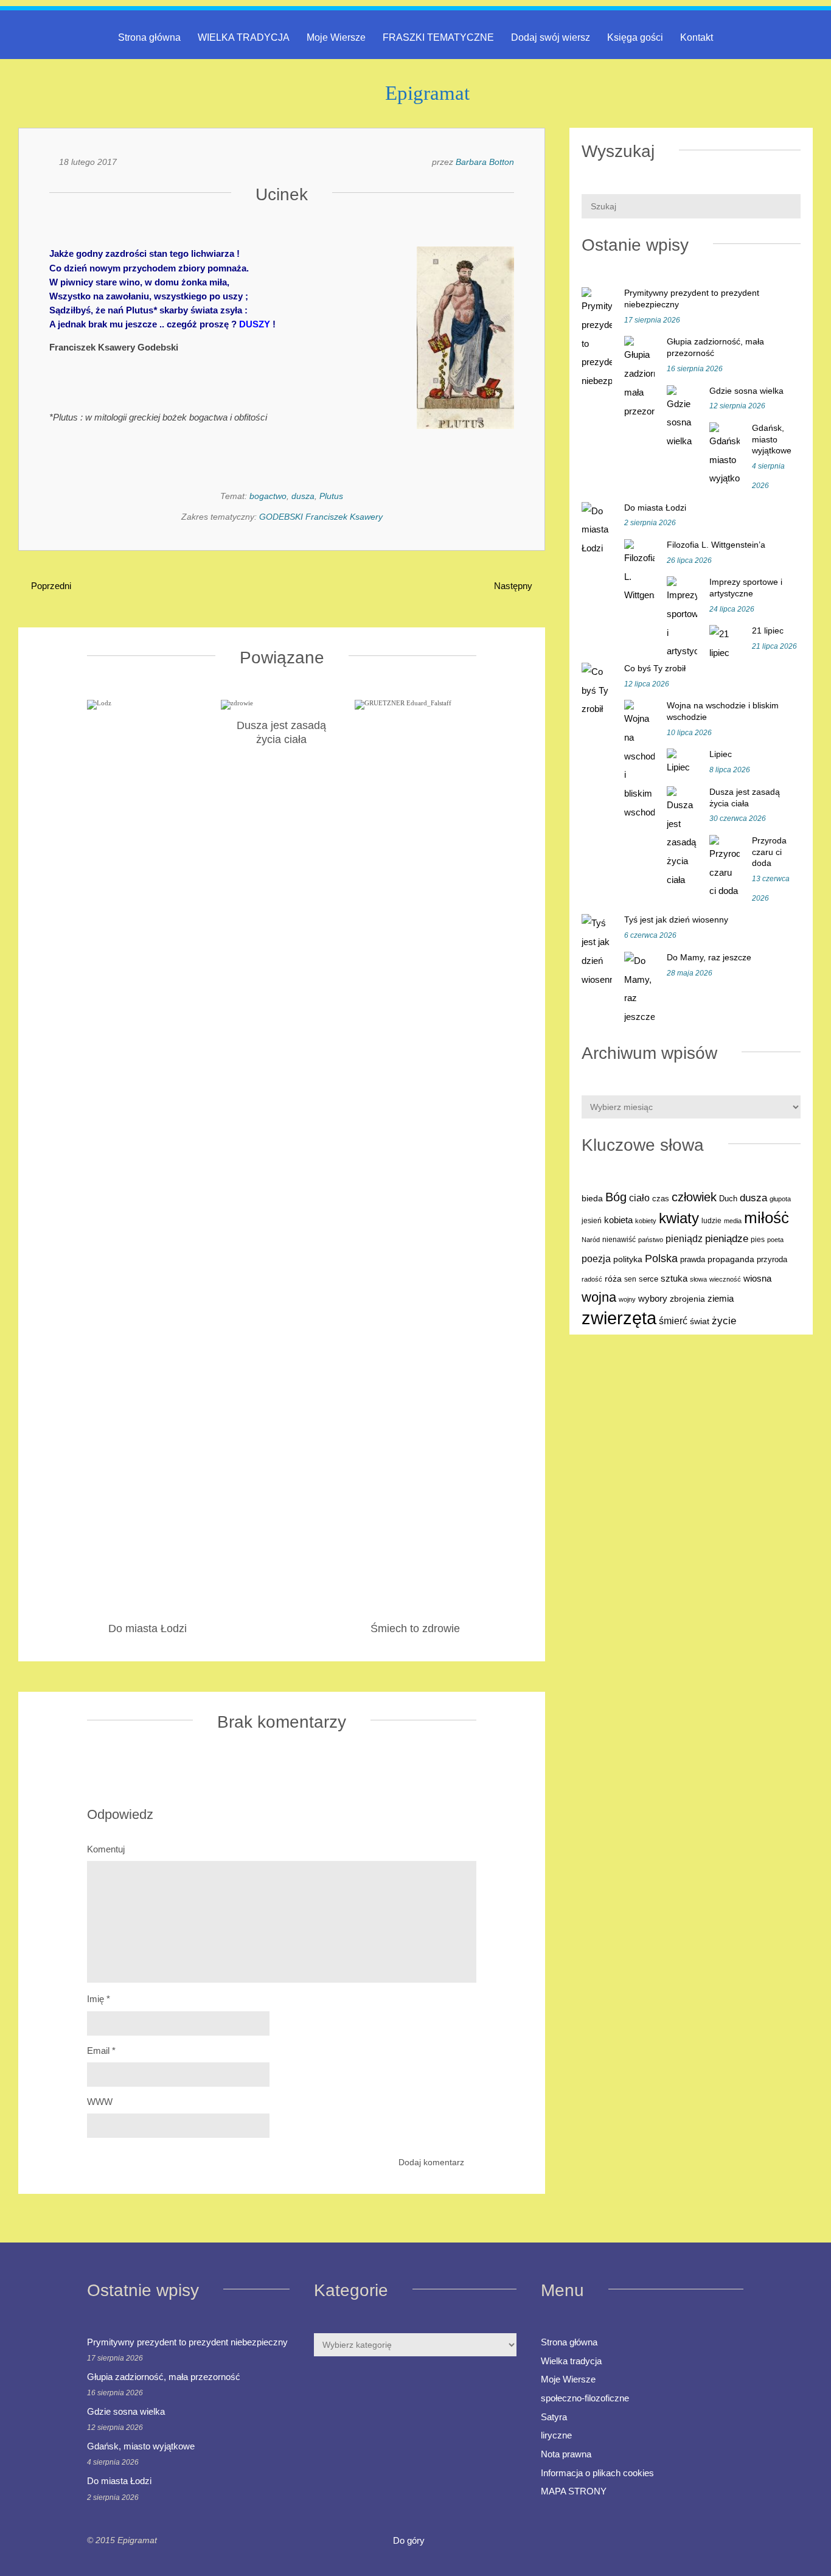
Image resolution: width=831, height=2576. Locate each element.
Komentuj (106, 1849)
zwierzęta (619, 1318)
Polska (661, 1258)
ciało (639, 1198)
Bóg (616, 1197)
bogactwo (268, 496)
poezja (596, 1258)
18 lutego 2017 (88, 162)
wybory (653, 1299)
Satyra (554, 2417)
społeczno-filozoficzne (585, 2398)
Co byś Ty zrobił (655, 668)
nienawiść (619, 1240)
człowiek (694, 1197)
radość (592, 1279)
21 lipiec (768, 630)
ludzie (711, 1221)
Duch (728, 1199)
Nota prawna (566, 2454)
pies (758, 1240)
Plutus (331, 496)
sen (630, 1279)
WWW (100, 2102)
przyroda (772, 1260)
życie (724, 1321)
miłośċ (767, 1218)
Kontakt (697, 37)
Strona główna (149, 37)
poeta (775, 1240)
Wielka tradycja (571, 2361)
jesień (592, 1221)
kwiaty (679, 1218)
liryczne (556, 2435)
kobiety (646, 1221)
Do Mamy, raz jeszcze (709, 957)
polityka (628, 1259)
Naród (591, 1240)
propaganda (731, 1259)
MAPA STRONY (574, 2491)
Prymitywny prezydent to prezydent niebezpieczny (187, 2342)
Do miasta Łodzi (655, 508)
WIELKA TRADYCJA (244, 37)
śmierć (673, 1321)
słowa (698, 1279)
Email (101, 2051)
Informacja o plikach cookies (597, 2473)
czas (661, 1199)
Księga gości (635, 37)
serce (648, 1279)
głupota (780, 1199)
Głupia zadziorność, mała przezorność (164, 2377)
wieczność (725, 1279)
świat (700, 1321)
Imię (99, 1999)
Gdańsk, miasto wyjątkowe (772, 439)
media (733, 1221)
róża (613, 1279)
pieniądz (684, 1239)
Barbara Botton (485, 162)
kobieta (618, 1220)
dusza (303, 496)
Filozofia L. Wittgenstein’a (716, 545)
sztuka (674, 1278)
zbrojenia (687, 1299)
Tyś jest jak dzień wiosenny (676, 920)
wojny (627, 1299)
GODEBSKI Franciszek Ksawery (321, 517)
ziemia (721, 1298)
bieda (592, 1198)
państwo (651, 1240)
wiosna (757, 1279)
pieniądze (727, 1239)
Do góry (410, 2540)
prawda (693, 1260)
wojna (599, 1297)
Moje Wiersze (336, 37)
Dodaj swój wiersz (551, 37)
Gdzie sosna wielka (746, 391)
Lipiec (721, 754)
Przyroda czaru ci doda (769, 852)
